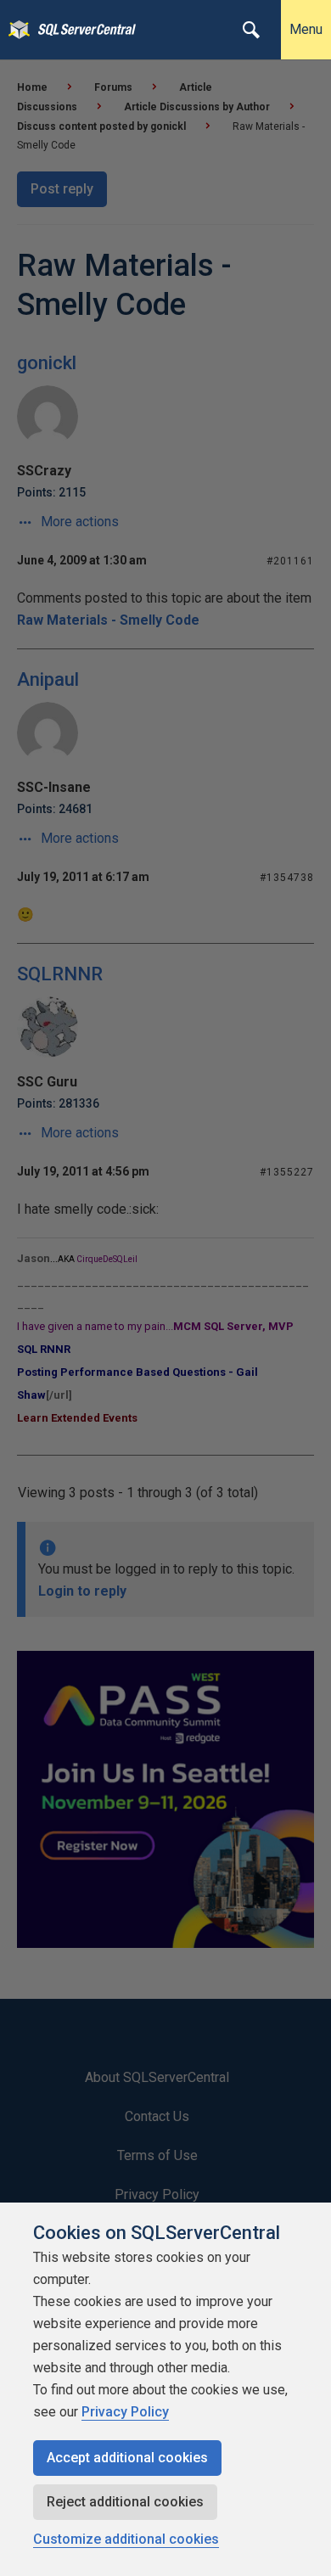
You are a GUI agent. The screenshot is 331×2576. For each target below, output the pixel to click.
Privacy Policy (125, 2412)
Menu (306, 29)
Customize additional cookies (126, 2539)
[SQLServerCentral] (15, 30)
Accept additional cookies (127, 2458)
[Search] (251, 30)
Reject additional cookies (125, 2502)
